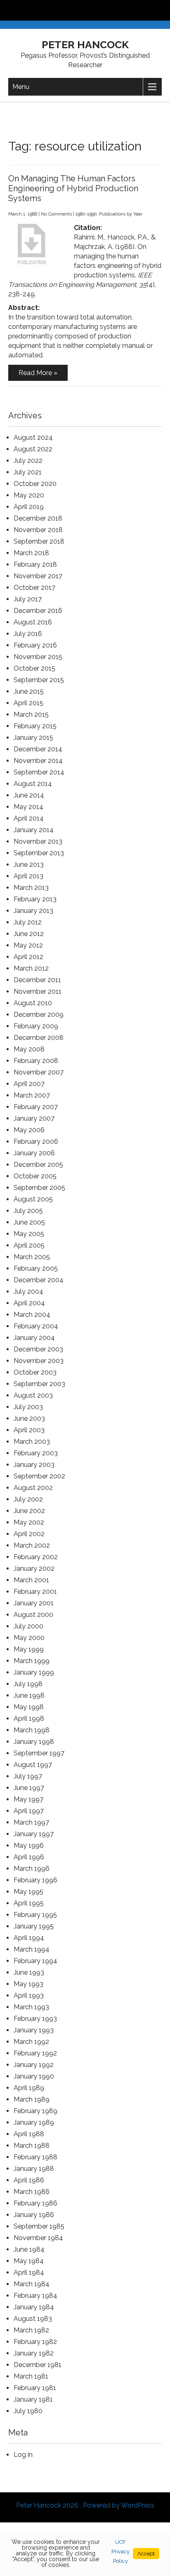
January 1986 (34, 2215)
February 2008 (36, 1061)
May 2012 (28, 945)
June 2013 (29, 865)
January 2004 (34, 1338)
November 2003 (39, 1361)
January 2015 (33, 738)
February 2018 (35, 564)
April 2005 (29, 1245)
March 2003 (32, 1442)
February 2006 (36, 1141)
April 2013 (28, 876)
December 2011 (37, 980)
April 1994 (29, 1938)
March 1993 (31, 2007)
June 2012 (29, 934)
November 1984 (38, 2238)
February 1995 (35, 1915)
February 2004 (36, 1326)
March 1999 (32, 1661)
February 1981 (35, 2388)
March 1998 (32, 1730)
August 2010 (33, 1003)
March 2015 (31, 714)
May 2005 (29, 1234)
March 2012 (31, 968)
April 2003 (29, 1430)
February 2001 (35, 1592)
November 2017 (38, 576)
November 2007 (39, 1072)
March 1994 (32, 1949)
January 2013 (33, 911)
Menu (21, 87)
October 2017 (34, 588)
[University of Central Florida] (63, 10)
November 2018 (38, 530)
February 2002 (36, 1557)
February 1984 (35, 2296)
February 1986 (35, 2203)
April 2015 (28, 703)
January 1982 (34, 2353)
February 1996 (35, 1880)
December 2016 (38, 611)
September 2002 (39, 1476)
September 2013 (39, 853)
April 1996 (29, 1857)
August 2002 (33, 1488)
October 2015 (34, 668)
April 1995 (29, 1903)
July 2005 (28, 1211)
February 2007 (36, 1107)
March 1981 (31, 2376)
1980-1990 (86, 214)
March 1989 (32, 2099)
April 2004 (29, 1303)
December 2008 (39, 1038)
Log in (23, 2455)
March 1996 (32, 1869)
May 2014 (28, 807)
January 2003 (34, 1465)
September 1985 (39, 2226)
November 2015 (38, 657)
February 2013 (35, 899)
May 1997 (28, 1799)
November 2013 (38, 841)
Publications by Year (121, 214)
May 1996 (29, 1845)
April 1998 (29, 1719)
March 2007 (32, 1095)
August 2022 (33, 449)
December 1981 (38, 2365)
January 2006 (34, 1153)
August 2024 (33, 438)
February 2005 (36, 1268)
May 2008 (29, 1049)
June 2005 (29, 1222)
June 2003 (29, 1418)
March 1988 (32, 2145)
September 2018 (39, 541)
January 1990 (34, 2076)
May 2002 (29, 1522)
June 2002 (29, 1511)
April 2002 (29, 1534)
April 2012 (28, 957)
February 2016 (35, 645)
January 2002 (34, 1568)
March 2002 (32, 1545)
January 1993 (34, 2030)
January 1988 (34, 2169)
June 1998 (29, 1695)
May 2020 (29, 495)
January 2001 (34, 1603)
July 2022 (28, 461)
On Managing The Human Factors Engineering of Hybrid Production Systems (73, 188)
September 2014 (39, 772)
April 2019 (29, 507)
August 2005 (33, 1199)
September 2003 (39, 1384)
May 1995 (28, 1892)
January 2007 (34, 1118)
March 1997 (31, 1822)
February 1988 (35, 2157)
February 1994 (35, 1961)
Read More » (38, 373)
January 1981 (33, 2399)
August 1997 (33, 1765)
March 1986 (32, 2192)
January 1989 (34, 2122)
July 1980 (28, 2411)
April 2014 (29, 818)
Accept (146, 2554)
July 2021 (28, 472)
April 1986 (29, 2180)
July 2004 (28, 1292)
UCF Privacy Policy (120, 2551)
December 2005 (38, 1165)
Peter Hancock (85, 45)
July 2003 (28, 1407)
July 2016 (28, 634)
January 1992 (34, 2065)
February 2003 (36, 1453)
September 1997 (39, 1753)
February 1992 (35, 2053)
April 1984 (29, 2272)
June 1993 (29, 1972)
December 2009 (39, 1015)
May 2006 (29, 1130)
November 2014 (38, 761)
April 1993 (29, 1995)
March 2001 (31, 1580)
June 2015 (29, 691)
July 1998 (28, 1684)
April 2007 (29, 1084)
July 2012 (28, 922)
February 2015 (35, 726)
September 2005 (39, 1188)
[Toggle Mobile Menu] (162, 10)
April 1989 (29, 2088)
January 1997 (34, 1834)
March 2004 (32, 1315)
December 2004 (39, 1280)
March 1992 (31, 2042)
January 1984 (34, 2307)
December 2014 (38, 749)
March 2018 (31, 553)
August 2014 (33, 784)
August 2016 (33, 622)
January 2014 (34, 830)
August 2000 (33, 1615)
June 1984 (29, 2249)
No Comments (56, 214)
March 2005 (32, 1257)
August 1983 (33, 2319)
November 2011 (38, 991)
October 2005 (35, 1176)
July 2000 (28, 1626)
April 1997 (29, 1811)
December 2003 (38, 1349)
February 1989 (35, 2111)
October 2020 (35, 484)
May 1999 (29, 1649)
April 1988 (29, 2134)
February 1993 (35, 2019)
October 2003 (35, 1372)
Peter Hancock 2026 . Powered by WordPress (85, 2505)
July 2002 (28, 1499)
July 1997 (28, 1776)
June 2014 (29, 795)
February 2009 (36, 1026)
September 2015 (39, 680)
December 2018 (38, 518)
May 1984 (29, 2261)
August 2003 (33, 1395)
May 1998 (29, 1707)
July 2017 (28, 599)
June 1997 (29, 1788)
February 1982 (35, 2342)
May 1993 (28, 1984)
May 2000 (29, 1638)
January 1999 (34, 1672)
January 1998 (34, 1742)
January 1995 (34, 1926)
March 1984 (32, 2284)
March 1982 (31, 2330)
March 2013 (31, 888)
